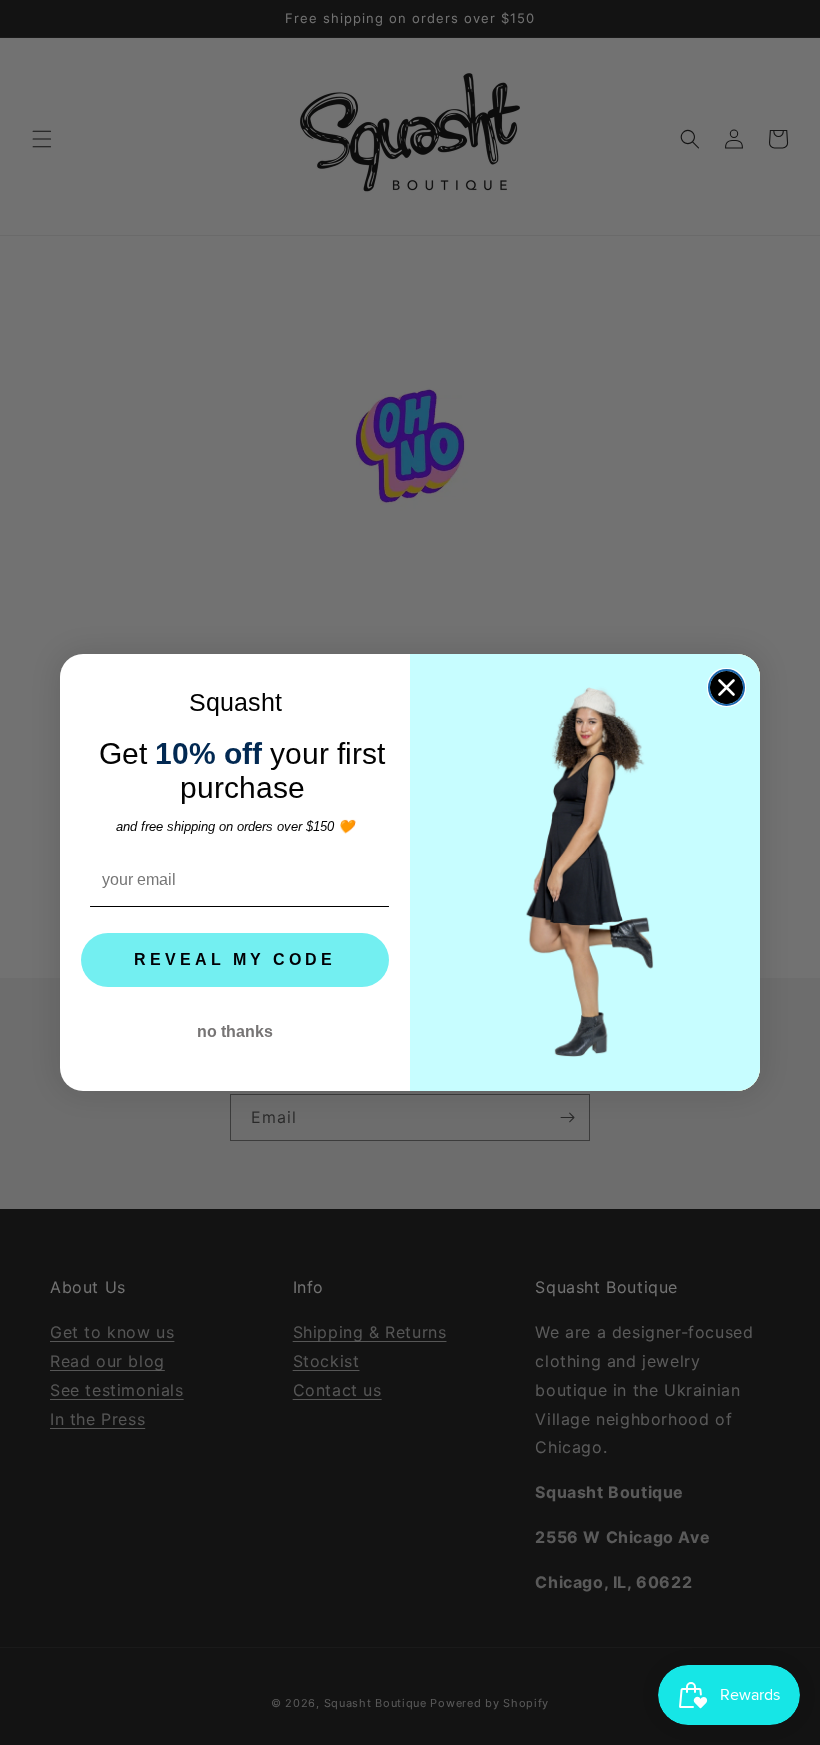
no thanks (235, 1031)
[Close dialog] (726, 687)
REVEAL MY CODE (235, 959)
